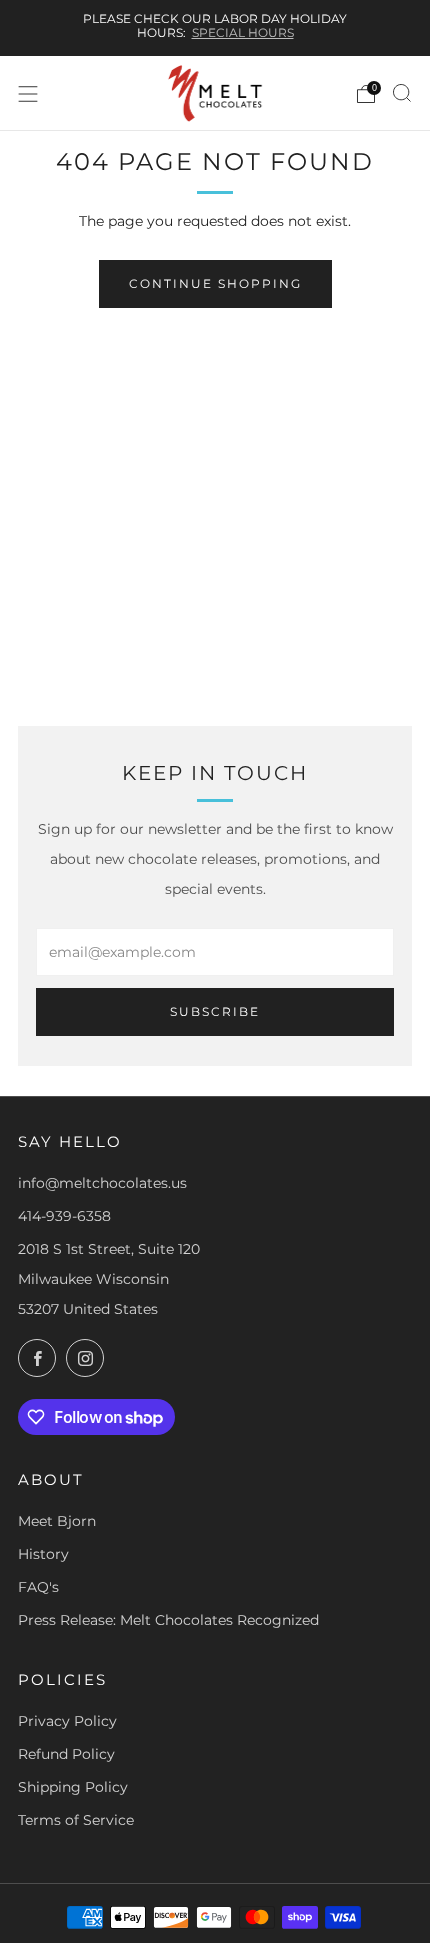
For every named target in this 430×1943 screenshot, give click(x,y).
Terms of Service (76, 1820)
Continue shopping (215, 283)
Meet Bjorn (57, 1521)
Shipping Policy (73, 1787)
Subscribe (215, 1011)
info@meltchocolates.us (102, 1183)
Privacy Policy (67, 1721)
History (43, 1554)
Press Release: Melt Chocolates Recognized (168, 1620)
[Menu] (28, 94)
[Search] (402, 93)
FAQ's (38, 1587)
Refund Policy (66, 1754)
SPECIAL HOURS (243, 32)
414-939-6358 (64, 1216)
